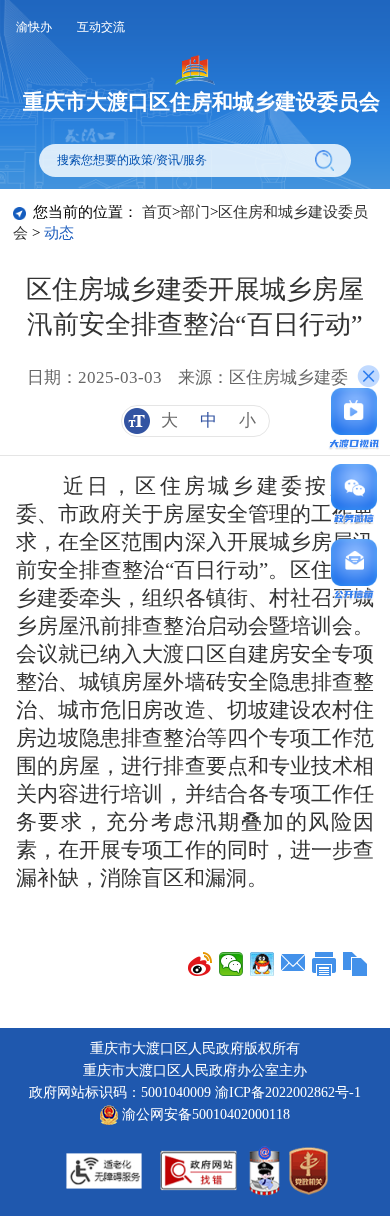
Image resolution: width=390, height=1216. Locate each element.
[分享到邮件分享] (293, 964)
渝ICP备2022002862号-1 (288, 1092)
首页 (157, 212)
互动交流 (101, 27)
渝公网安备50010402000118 (204, 1114)
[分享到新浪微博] (200, 964)
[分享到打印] (324, 964)
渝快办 (34, 27)
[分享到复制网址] (355, 964)
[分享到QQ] (262, 964)
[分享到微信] (231, 964)
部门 (195, 212)
